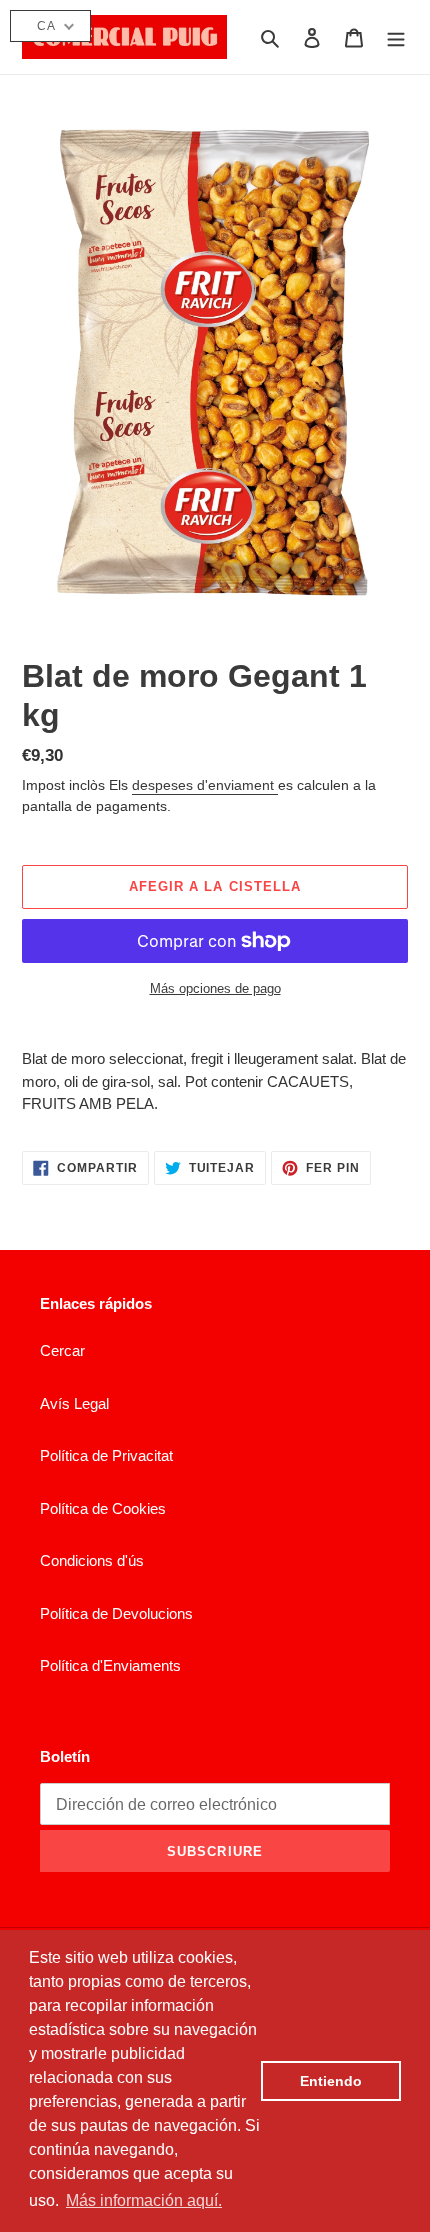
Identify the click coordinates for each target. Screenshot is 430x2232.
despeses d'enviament (205, 785)
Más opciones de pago (215, 988)
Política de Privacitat (106, 1455)
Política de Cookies (103, 1508)
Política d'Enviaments (110, 1665)
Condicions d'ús (92, 1560)
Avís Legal (74, 1403)
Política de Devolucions (116, 1613)
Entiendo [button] (331, 2081)
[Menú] (396, 37)
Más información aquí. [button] (144, 2200)
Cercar (62, 1350)
